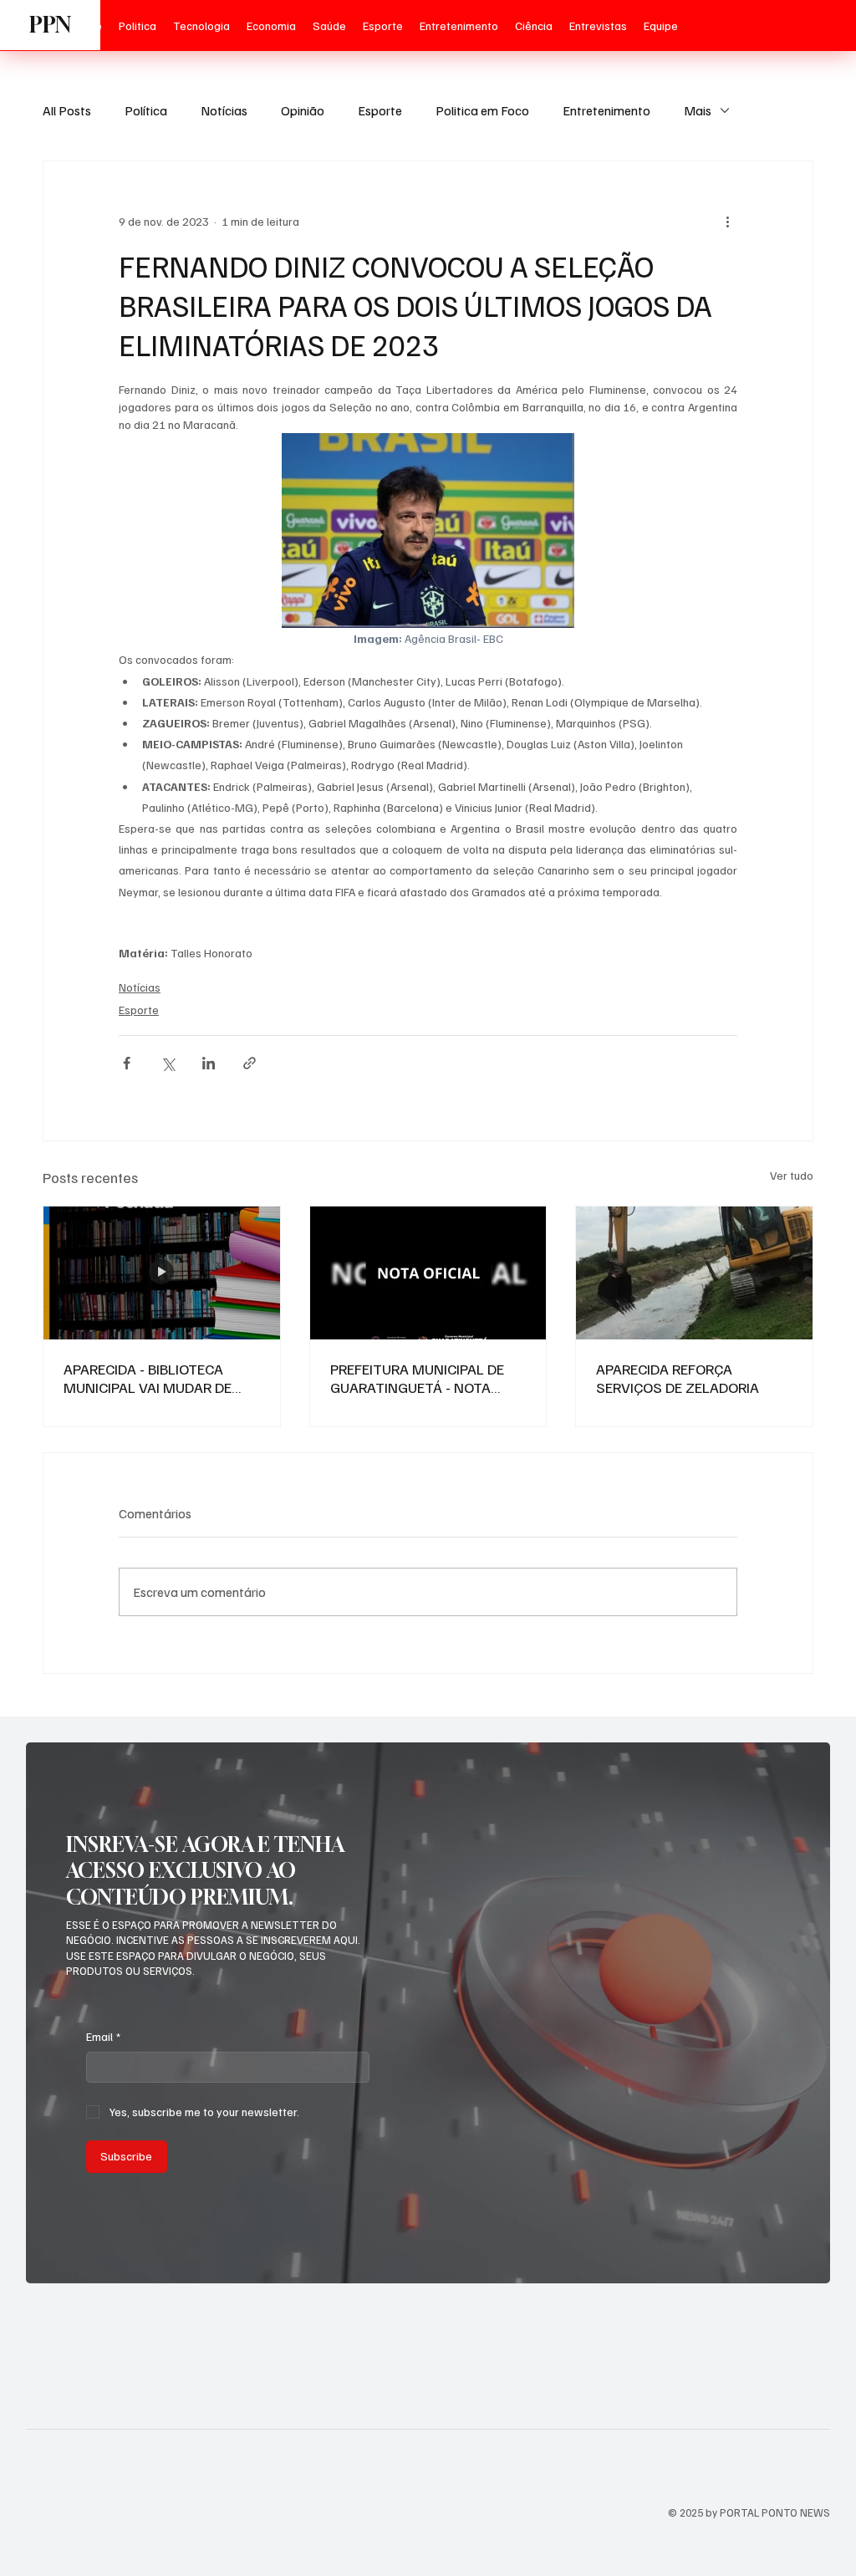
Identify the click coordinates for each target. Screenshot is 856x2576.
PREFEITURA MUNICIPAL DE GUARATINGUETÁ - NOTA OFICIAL (417, 1378)
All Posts (67, 110)
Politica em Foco (482, 110)
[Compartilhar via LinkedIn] (209, 1063)
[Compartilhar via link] (250, 1063)
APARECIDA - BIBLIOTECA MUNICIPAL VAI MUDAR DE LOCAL (148, 1378)
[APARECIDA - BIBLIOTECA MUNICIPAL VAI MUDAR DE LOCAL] (162, 1273)
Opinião (303, 110)
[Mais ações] (727, 222)
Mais (698, 110)
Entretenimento (606, 110)
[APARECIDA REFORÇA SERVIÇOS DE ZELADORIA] (694, 1273)
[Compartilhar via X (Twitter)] (168, 1063)
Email (103, 2036)
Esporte (380, 110)
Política (146, 110)
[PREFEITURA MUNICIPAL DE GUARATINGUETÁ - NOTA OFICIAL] (428, 1273)
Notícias (224, 110)
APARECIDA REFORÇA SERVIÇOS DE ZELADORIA (678, 1378)
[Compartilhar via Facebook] (127, 1063)
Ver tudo (792, 1175)
